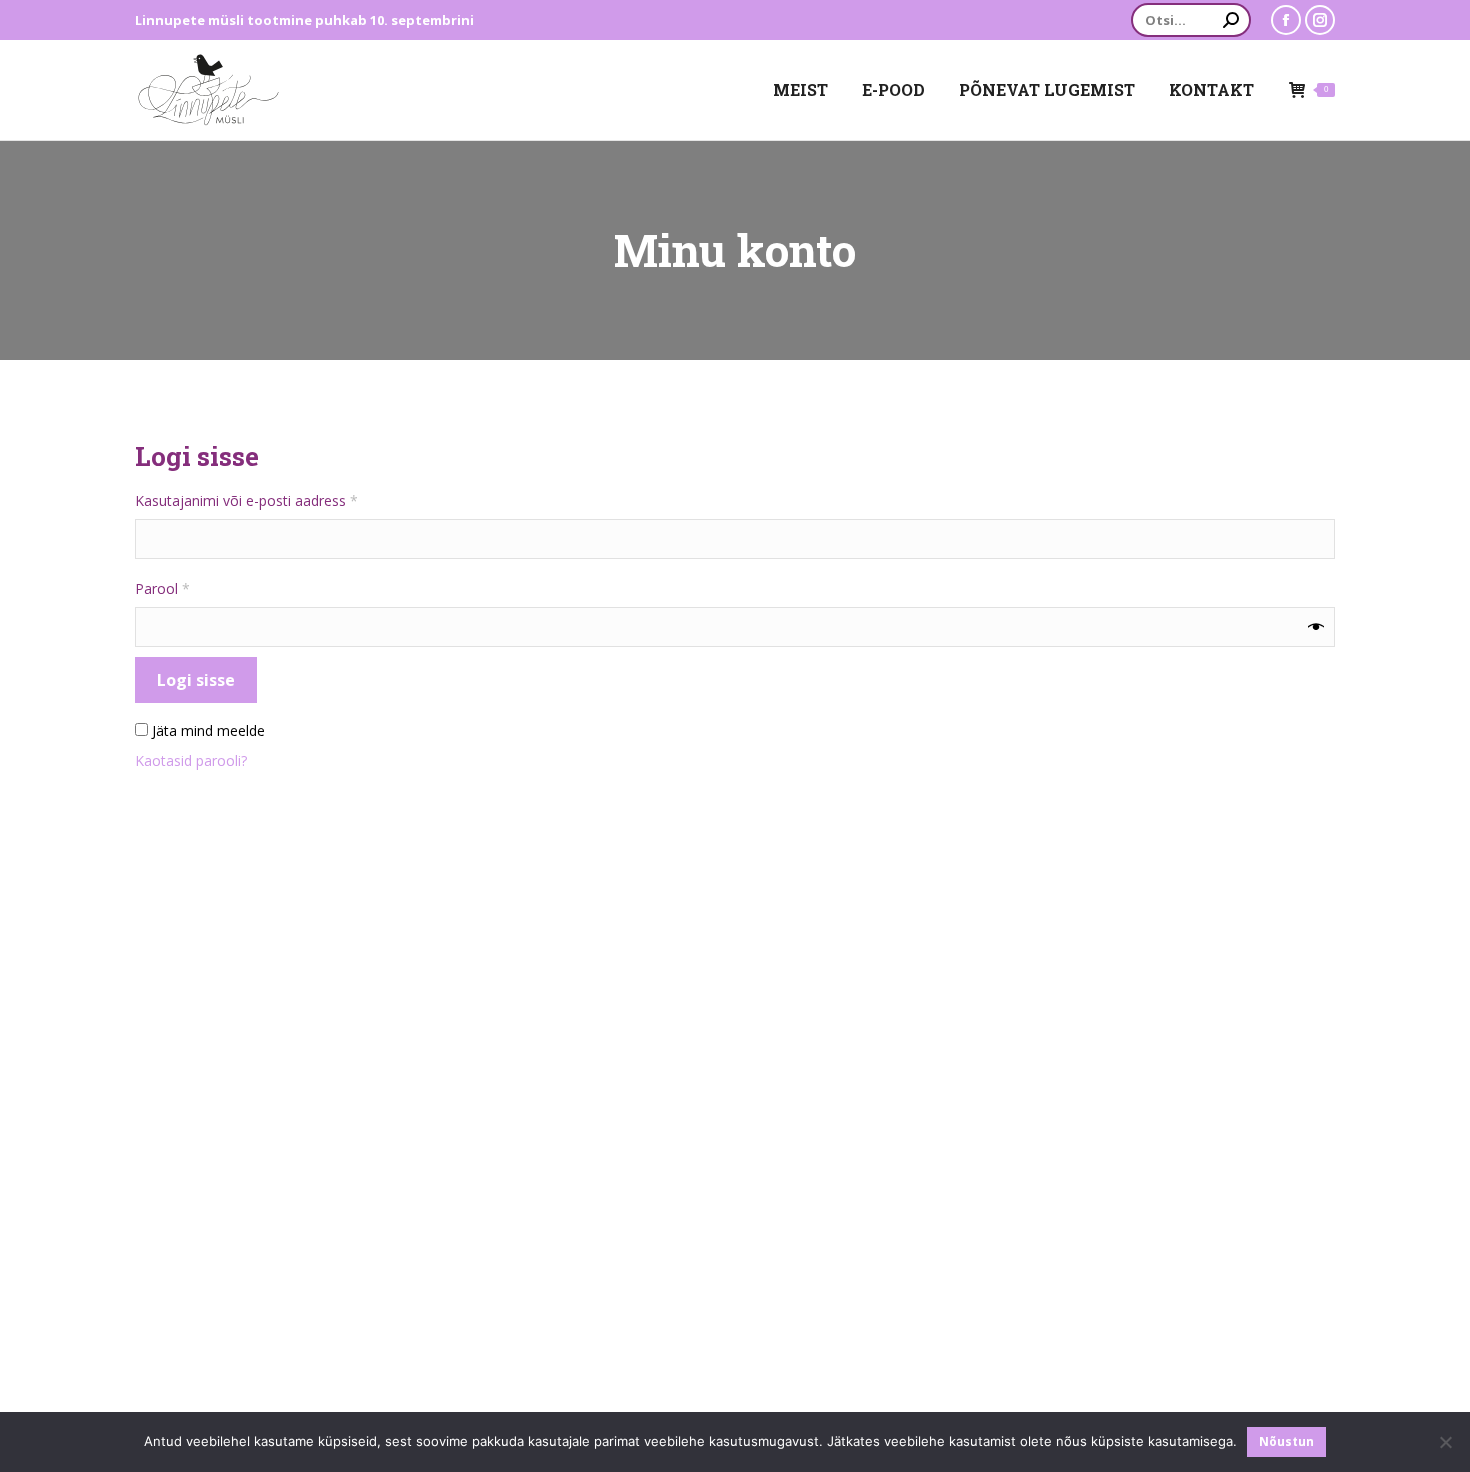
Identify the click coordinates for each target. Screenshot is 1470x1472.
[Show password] (1316, 627)
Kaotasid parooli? (191, 760)
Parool (186, 588)
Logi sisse (196, 680)
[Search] (1231, 20)
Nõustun (1286, 1441)
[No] (1445, 1442)
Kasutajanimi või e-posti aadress (270, 500)
